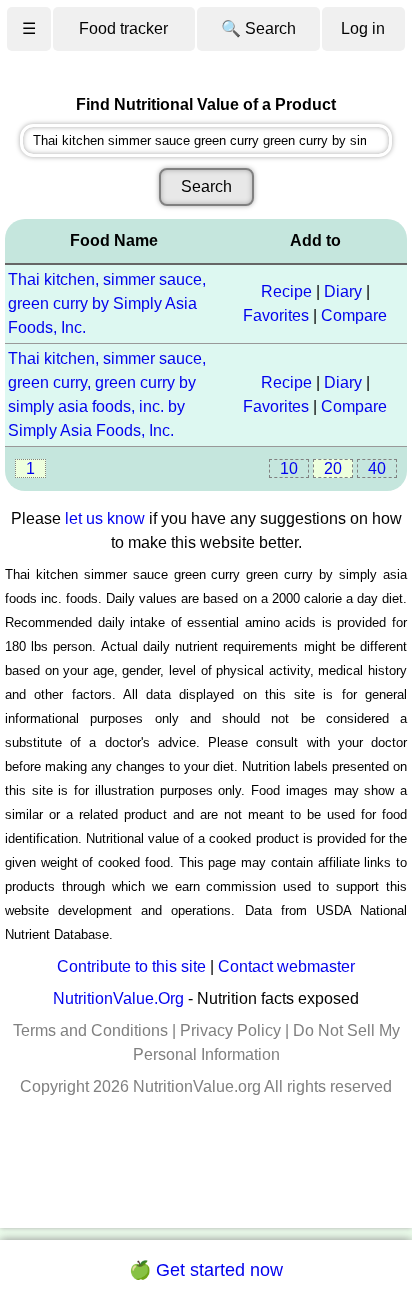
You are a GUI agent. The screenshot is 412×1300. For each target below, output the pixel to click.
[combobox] (206, 140)
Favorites (276, 315)
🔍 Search (258, 28)
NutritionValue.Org (118, 998)
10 (289, 468)
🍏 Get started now (206, 1270)
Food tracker (123, 28)
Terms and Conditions (90, 1030)
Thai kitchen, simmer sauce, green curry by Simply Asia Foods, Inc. (107, 303)
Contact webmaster (286, 966)
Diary (343, 291)
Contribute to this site (131, 966)
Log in (363, 28)
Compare (354, 315)
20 (333, 468)
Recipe (286, 291)
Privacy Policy (230, 1030)
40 (377, 468)
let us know (105, 518)
